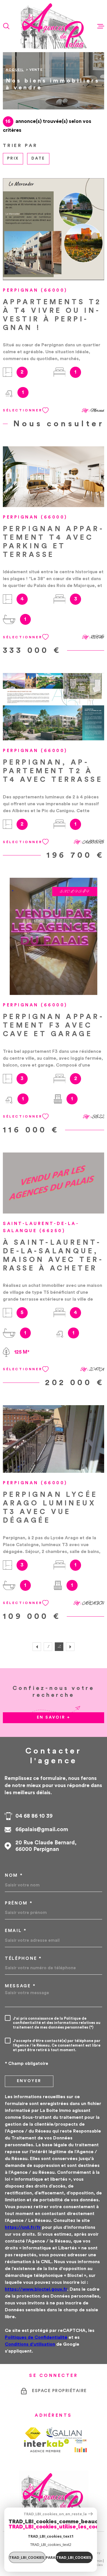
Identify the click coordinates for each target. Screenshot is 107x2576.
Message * (20, 1986)
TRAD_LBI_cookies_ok (74, 2557)
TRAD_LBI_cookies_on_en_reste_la (55, 2514)
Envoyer (29, 2081)
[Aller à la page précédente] (37, 1647)
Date (38, 158)
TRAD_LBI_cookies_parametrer (27, 2557)
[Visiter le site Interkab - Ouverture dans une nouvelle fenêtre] (47, 2446)
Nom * (14, 1875)
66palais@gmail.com (42, 1830)
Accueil (15, 70)
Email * (16, 1931)
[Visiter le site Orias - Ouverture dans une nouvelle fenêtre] (81, 2446)
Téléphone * (23, 1958)
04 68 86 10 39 (34, 1816)
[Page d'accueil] (53, 26)
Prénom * (19, 1903)
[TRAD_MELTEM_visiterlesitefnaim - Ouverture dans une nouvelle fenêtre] (33, 2433)
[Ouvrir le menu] (101, 26)
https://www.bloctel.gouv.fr (36, 2289)
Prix (13, 158)
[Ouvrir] (6, 26)
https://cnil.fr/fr (23, 2227)
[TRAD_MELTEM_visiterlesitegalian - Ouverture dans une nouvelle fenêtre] (64, 2433)
